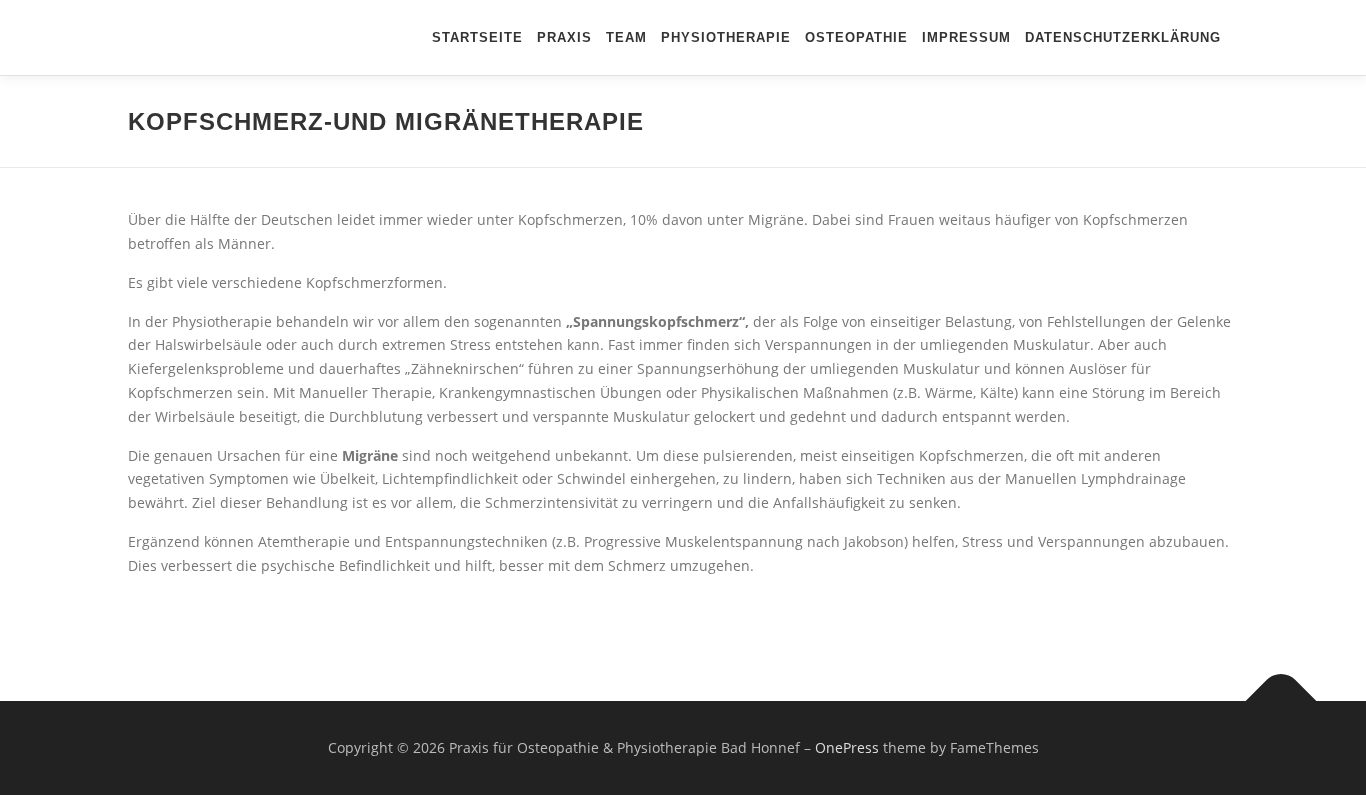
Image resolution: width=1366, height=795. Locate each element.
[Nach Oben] (1281, 701)
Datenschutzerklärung (1123, 37)
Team (626, 37)
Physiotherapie (726, 37)
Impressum (966, 37)
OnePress (847, 747)
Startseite (477, 37)
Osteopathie (856, 37)
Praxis (564, 37)
